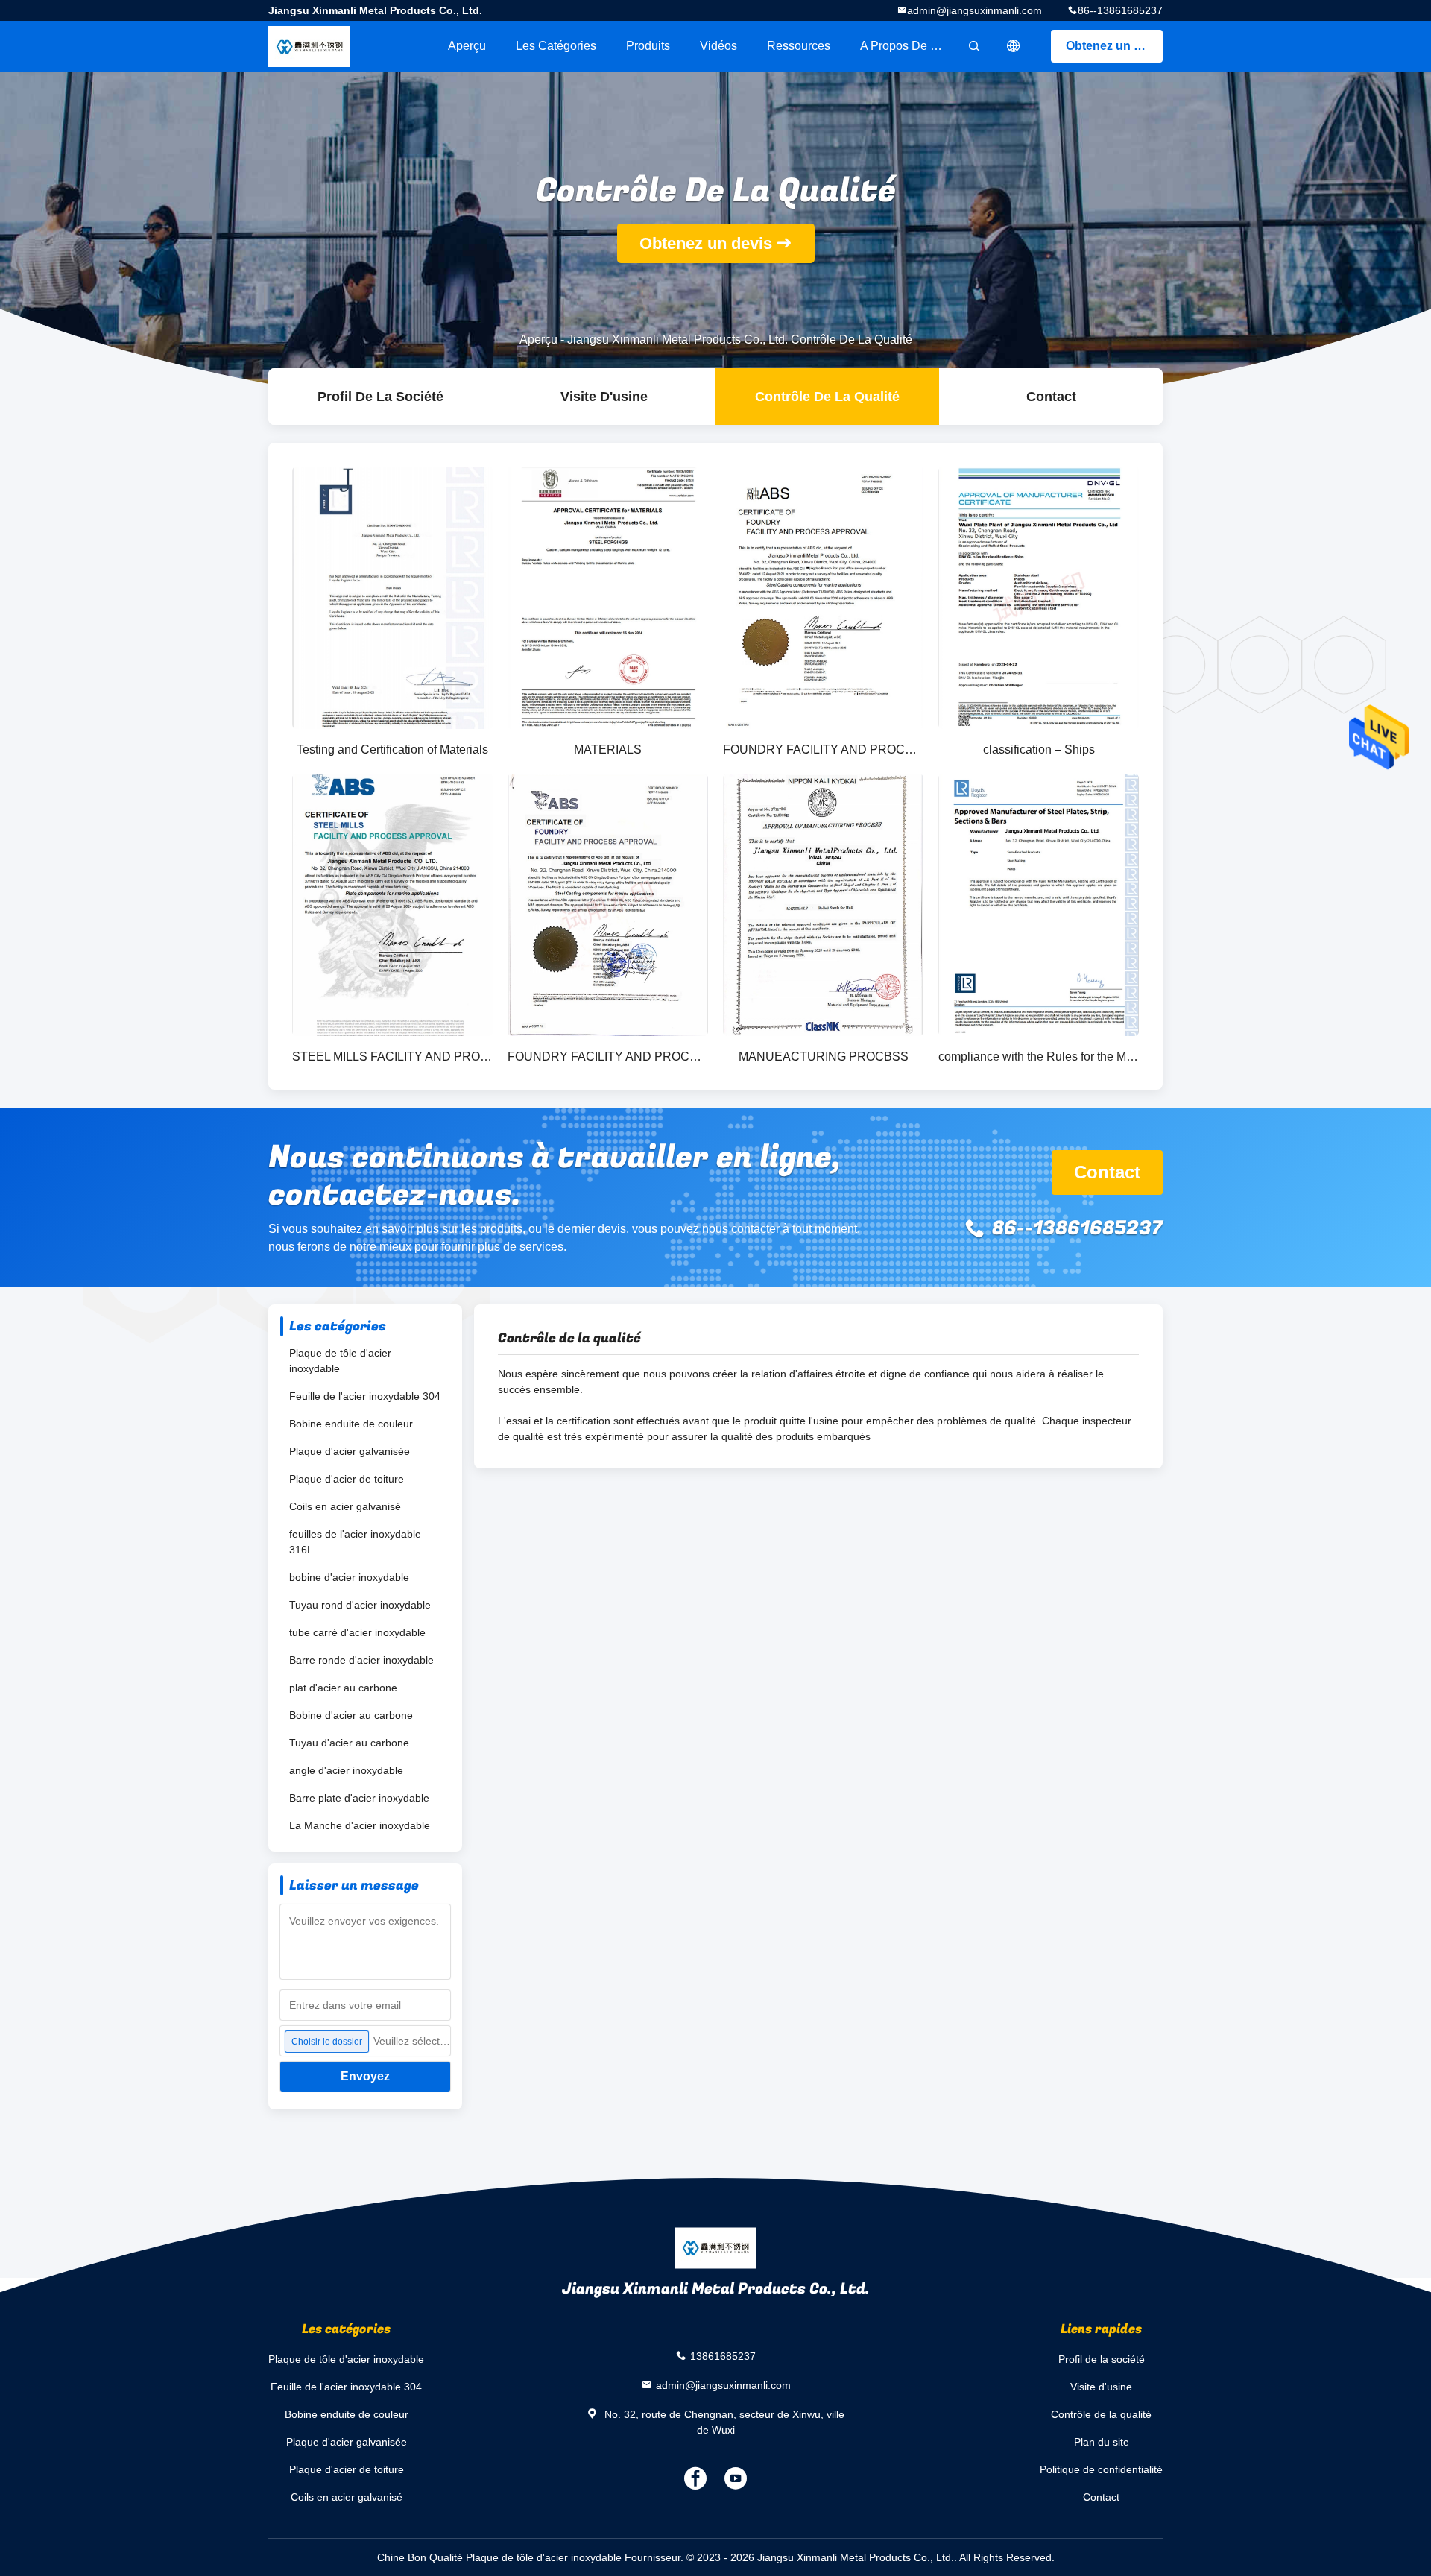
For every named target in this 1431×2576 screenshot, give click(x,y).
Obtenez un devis (1114, 46)
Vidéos (718, 46)
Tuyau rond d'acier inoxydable (360, 1605)
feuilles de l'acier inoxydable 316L (355, 1542)
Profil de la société (380, 397)
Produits (648, 46)
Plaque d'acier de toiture (347, 1479)
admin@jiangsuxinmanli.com (974, 10)
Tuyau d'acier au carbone (349, 1743)
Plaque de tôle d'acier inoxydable (340, 1361)
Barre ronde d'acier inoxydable (361, 1660)
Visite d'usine (604, 397)
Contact (1051, 397)
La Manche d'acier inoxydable (360, 1825)
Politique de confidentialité (1101, 2469)
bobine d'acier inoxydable (349, 1577)
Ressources (799, 46)
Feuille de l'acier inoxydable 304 (365, 1396)
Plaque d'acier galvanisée (350, 1451)
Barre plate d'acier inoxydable (359, 1798)
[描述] (1014, 46)
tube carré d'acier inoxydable (357, 1632)
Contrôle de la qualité (827, 397)
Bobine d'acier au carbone (351, 1715)
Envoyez (365, 2076)
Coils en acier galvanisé (345, 1506)
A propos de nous (909, 46)
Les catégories (556, 46)
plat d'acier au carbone (343, 1688)
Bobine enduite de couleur (351, 1424)
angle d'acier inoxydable (346, 1770)
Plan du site (1102, 2442)
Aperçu (467, 46)
